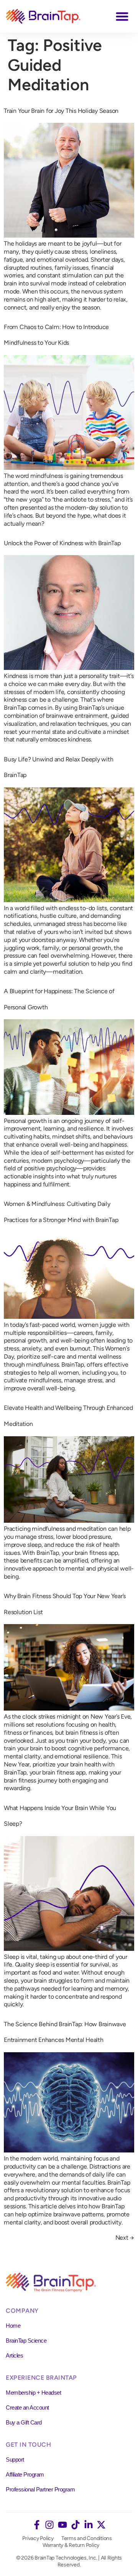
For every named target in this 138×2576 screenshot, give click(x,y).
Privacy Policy (38, 2538)
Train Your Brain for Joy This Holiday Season (61, 111)
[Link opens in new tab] (37, 2525)
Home (13, 2326)
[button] (122, 16)
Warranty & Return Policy (71, 2545)
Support (15, 2460)
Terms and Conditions (87, 2538)
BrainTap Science (26, 2341)
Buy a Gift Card (24, 2422)
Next (125, 2238)
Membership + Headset (33, 2393)
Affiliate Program (25, 2474)
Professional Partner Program (40, 2489)
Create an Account (27, 2407)
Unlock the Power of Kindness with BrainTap (62, 543)
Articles (14, 2355)
